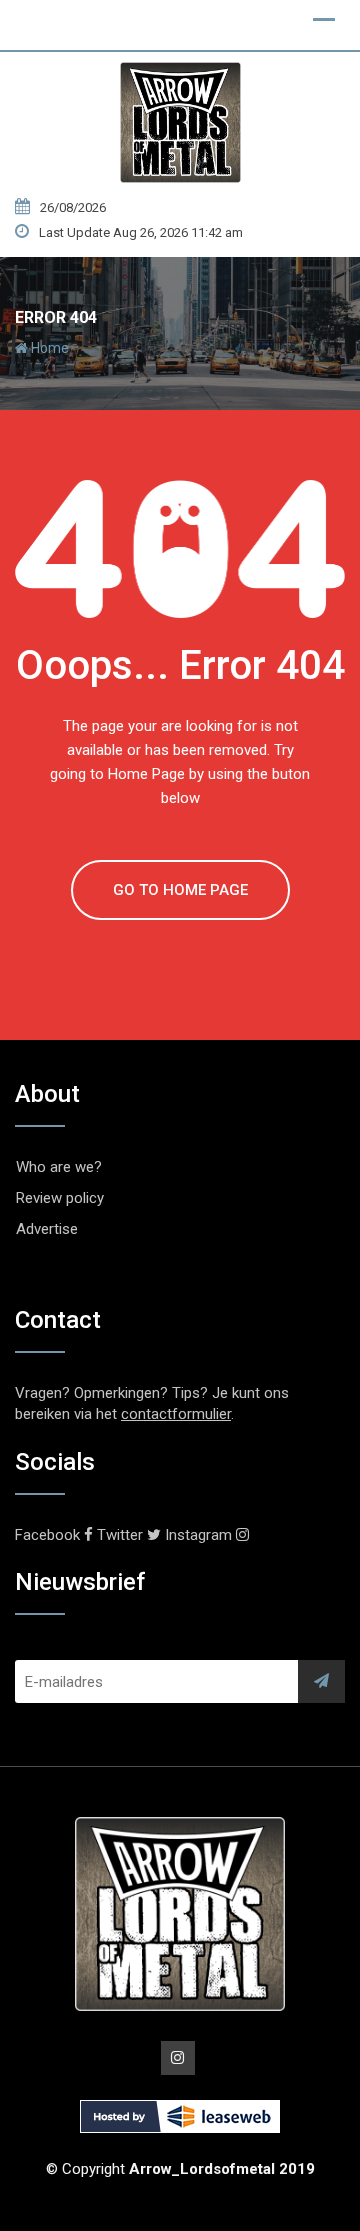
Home (48, 348)
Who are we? (59, 1167)
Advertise (47, 1229)
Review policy (60, 1198)
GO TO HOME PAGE (180, 890)
